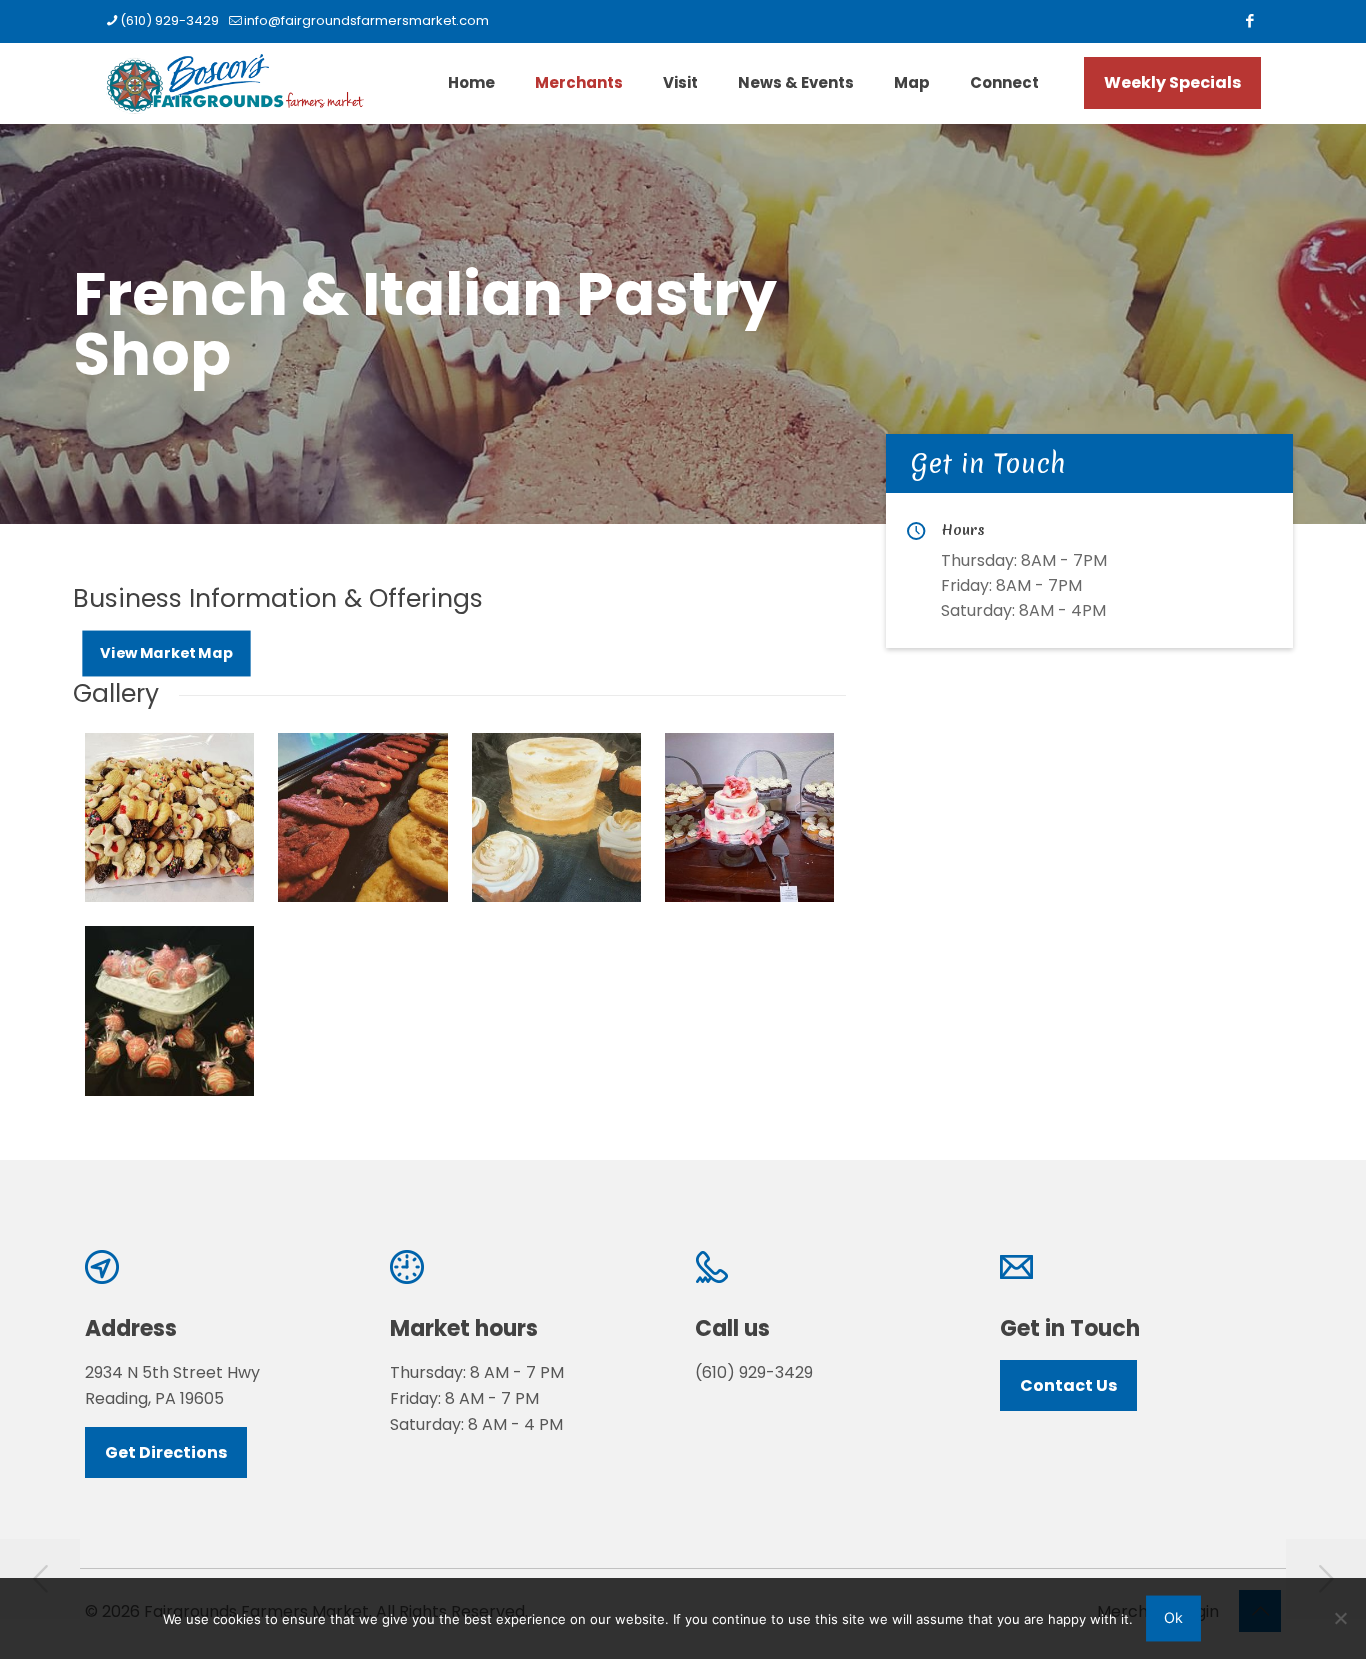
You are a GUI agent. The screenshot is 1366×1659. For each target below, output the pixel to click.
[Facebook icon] (1249, 20)
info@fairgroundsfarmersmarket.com (366, 20)
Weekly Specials (1172, 82)
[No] (1341, 1618)
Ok (1173, 1618)
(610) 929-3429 (169, 20)
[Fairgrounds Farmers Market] (234, 83)
